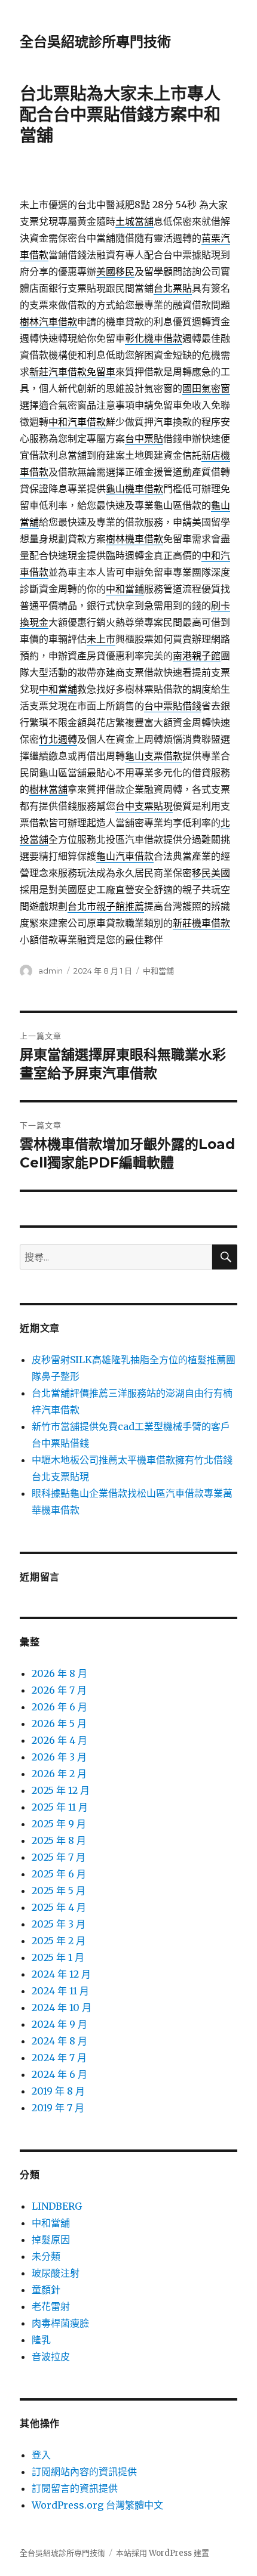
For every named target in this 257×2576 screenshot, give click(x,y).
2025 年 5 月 (59, 1891)
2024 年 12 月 (61, 1974)
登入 (41, 2455)
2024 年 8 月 (59, 2041)
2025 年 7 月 (59, 1857)
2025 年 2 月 (59, 1941)
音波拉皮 (51, 2356)
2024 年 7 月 (59, 2058)
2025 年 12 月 (61, 1790)
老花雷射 (51, 2306)
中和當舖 (158, 971)
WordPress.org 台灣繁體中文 (97, 2505)
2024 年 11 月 (60, 1991)
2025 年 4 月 (59, 1907)
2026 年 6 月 (59, 1707)
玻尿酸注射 (56, 2273)
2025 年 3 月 (59, 1924)
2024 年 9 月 (59, 2024)
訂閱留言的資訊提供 (75, 2488)
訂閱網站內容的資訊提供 (84, 2472)
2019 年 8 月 (58, 2091)
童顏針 (46, 2290)
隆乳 (41, 2340)
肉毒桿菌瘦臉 (60, 2323)
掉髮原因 (51, 2240)
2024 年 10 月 (62, 2007)
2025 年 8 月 (59, 1840)
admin (51, 971)
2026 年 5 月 (59, 1723)
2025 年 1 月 (58, 1957)
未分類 (46, 2256)
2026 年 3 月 (59, 1757)
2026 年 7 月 (59, 1690)
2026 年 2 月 (59, 1774)
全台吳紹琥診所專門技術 (95, 42)
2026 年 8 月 (59, 1673)
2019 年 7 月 (58, 2108)
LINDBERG (57, 2206)
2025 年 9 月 (59, 1824)
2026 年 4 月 (59, 1740)
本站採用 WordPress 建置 (163, 2553)
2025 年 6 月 (59, 1874)
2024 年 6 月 (59, 2074)
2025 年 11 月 (60, 1807)
